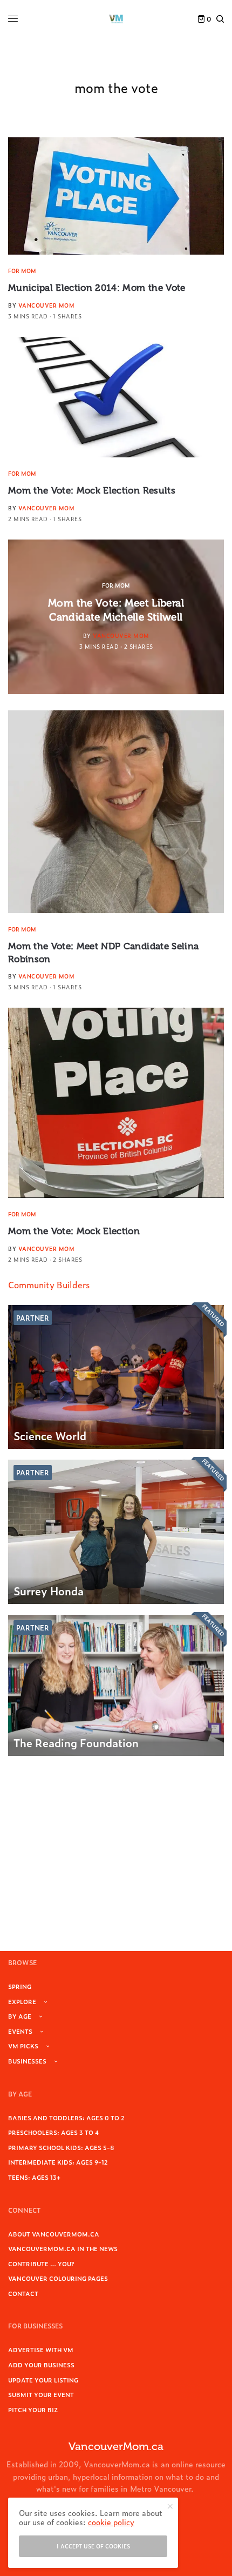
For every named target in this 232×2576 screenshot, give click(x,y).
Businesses (27, 2061)
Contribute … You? (41, 2264)
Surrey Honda (49, 1590)
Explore (22, 2001)
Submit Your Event (41, 2394)
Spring (20, 1986)
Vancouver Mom (47, 305)
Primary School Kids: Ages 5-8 (61, 2147)
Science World (50, 1435)
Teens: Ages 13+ (34, 2177)
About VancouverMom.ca (54, 2234)
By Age (20, 2016)
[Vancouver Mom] (116, 19)
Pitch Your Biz (33, 2409)
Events (20, 2031)
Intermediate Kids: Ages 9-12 (58, 2162)
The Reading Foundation (76, 1742)
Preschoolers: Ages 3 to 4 (53, 2132)
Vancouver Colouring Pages (58, 2278)
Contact (23, 2293)
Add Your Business (41, 2365)
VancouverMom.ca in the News (63, 2248)
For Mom (22, 271)
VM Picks (23, 2046)
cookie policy (111, 2522)
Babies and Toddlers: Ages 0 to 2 (66, 2118)
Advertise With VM (41, 2349)
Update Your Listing (43, 2380)
